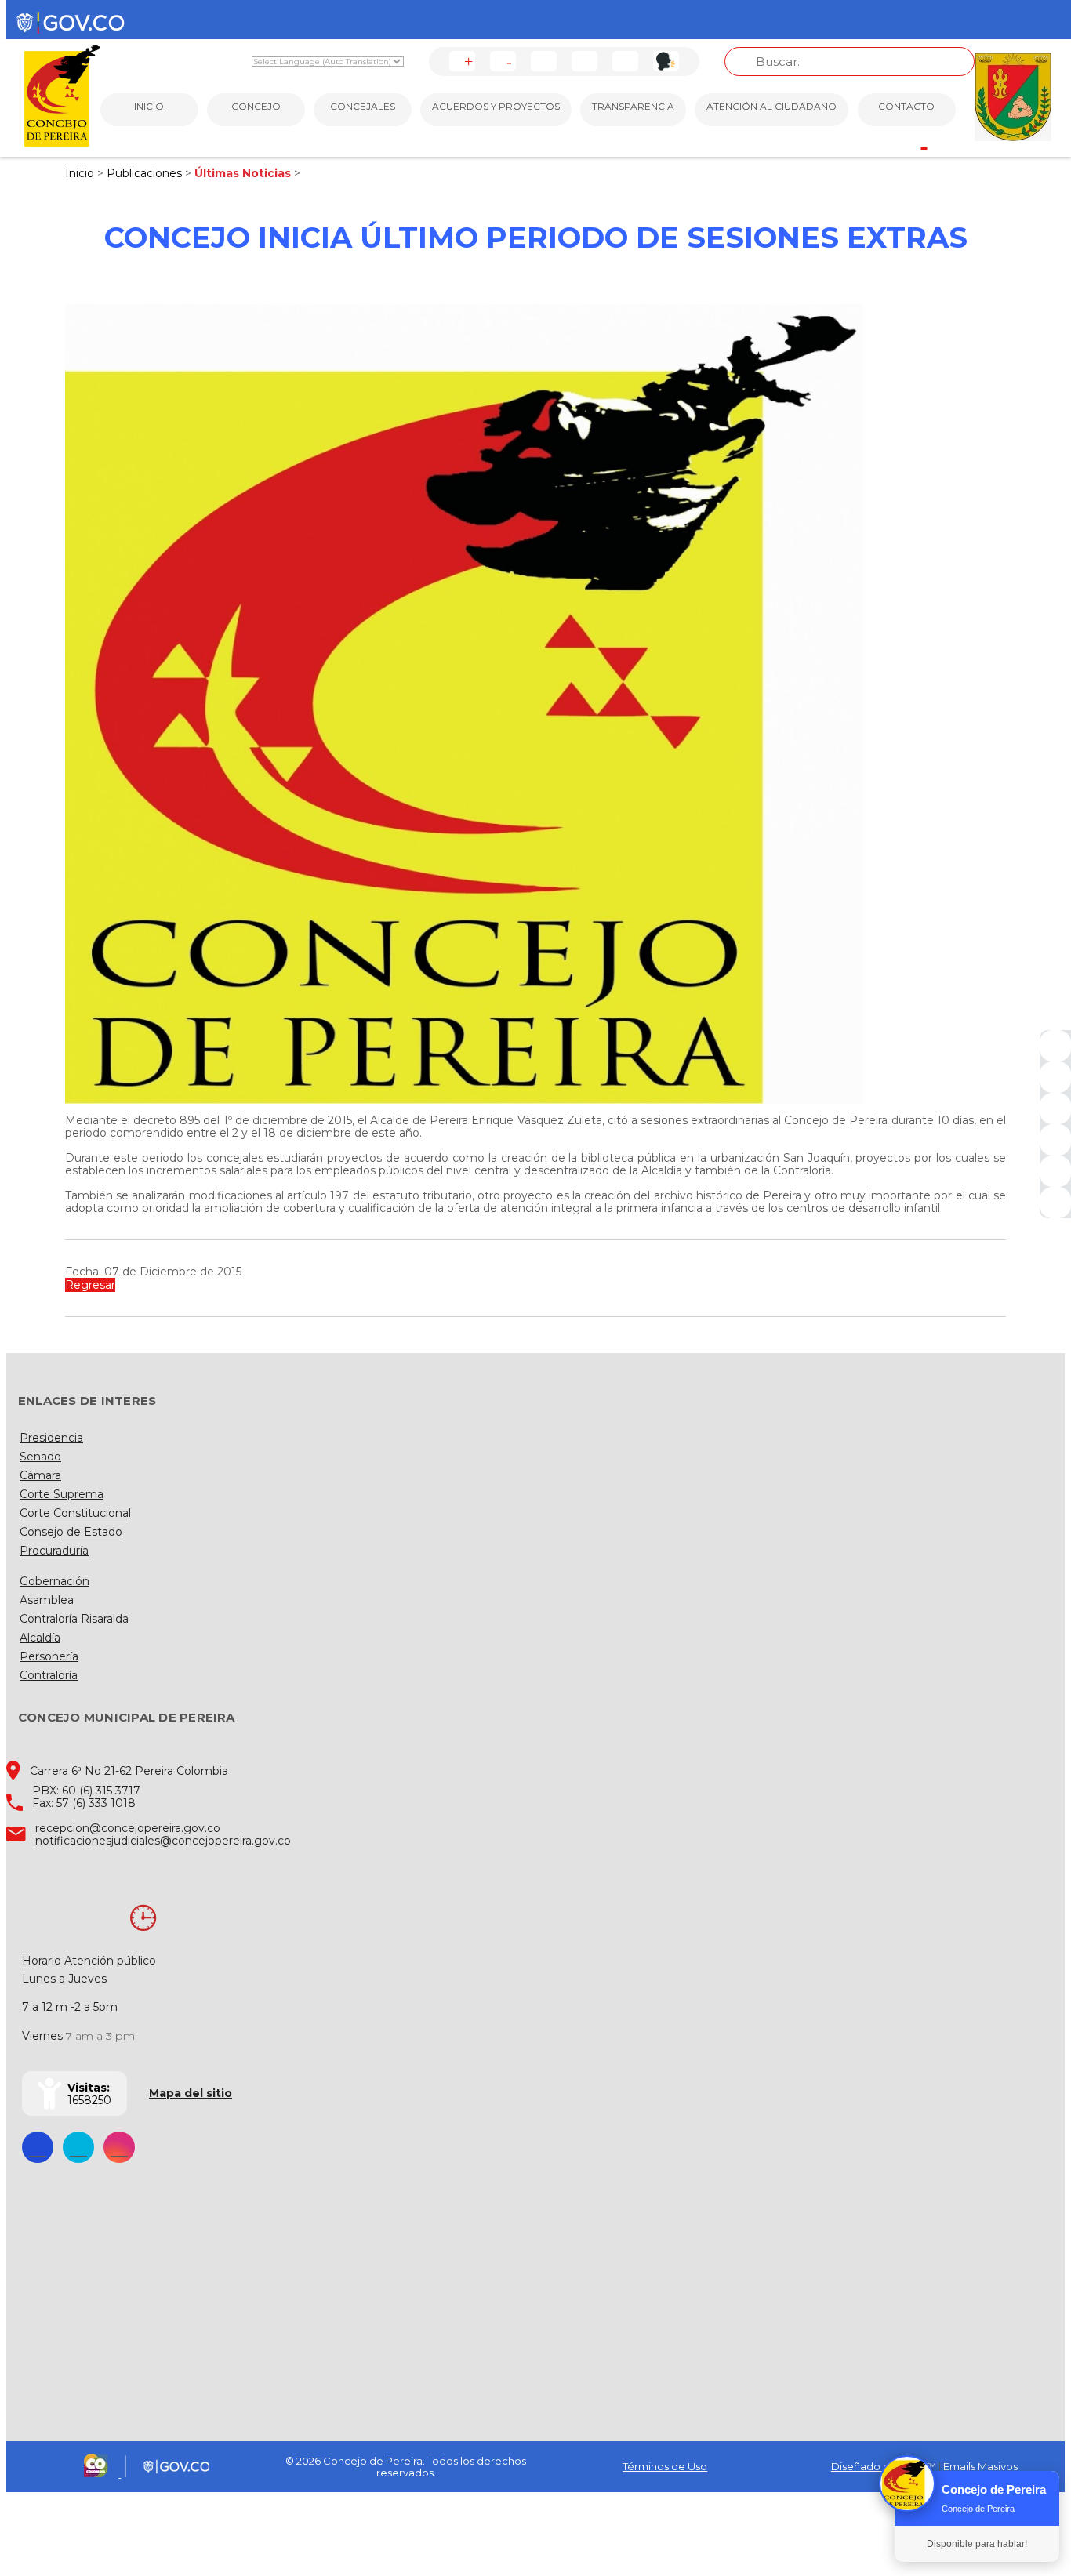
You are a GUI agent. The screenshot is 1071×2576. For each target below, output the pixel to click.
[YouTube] (1055, 1108)
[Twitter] (1055, 1077)
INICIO (149, 106)
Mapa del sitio (191, 2093)
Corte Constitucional (75, 1513)
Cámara (40, 1475)
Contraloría (49, 1675)
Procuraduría (54, 1551)
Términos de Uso (665, 2466)
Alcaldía (40, 1638)
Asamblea (47, 1600)
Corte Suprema (62, 1494)
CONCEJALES (363, 106)
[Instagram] (1055, 1140)
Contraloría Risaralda (74, 1619)
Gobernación (54, 1581)
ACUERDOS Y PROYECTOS (496, 106)
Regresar (90, 1285)
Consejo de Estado (71, 1532)
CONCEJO (256, 106)
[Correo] (1055, 1171)
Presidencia (51, 1438)
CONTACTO (906, 106)
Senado (40, 1457)
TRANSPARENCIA (633, 106)
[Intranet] (1055, 1203)
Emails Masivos (980, 2466)
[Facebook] (1055, 1046)
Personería (49, 1656)
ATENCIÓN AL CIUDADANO (771, 106)
